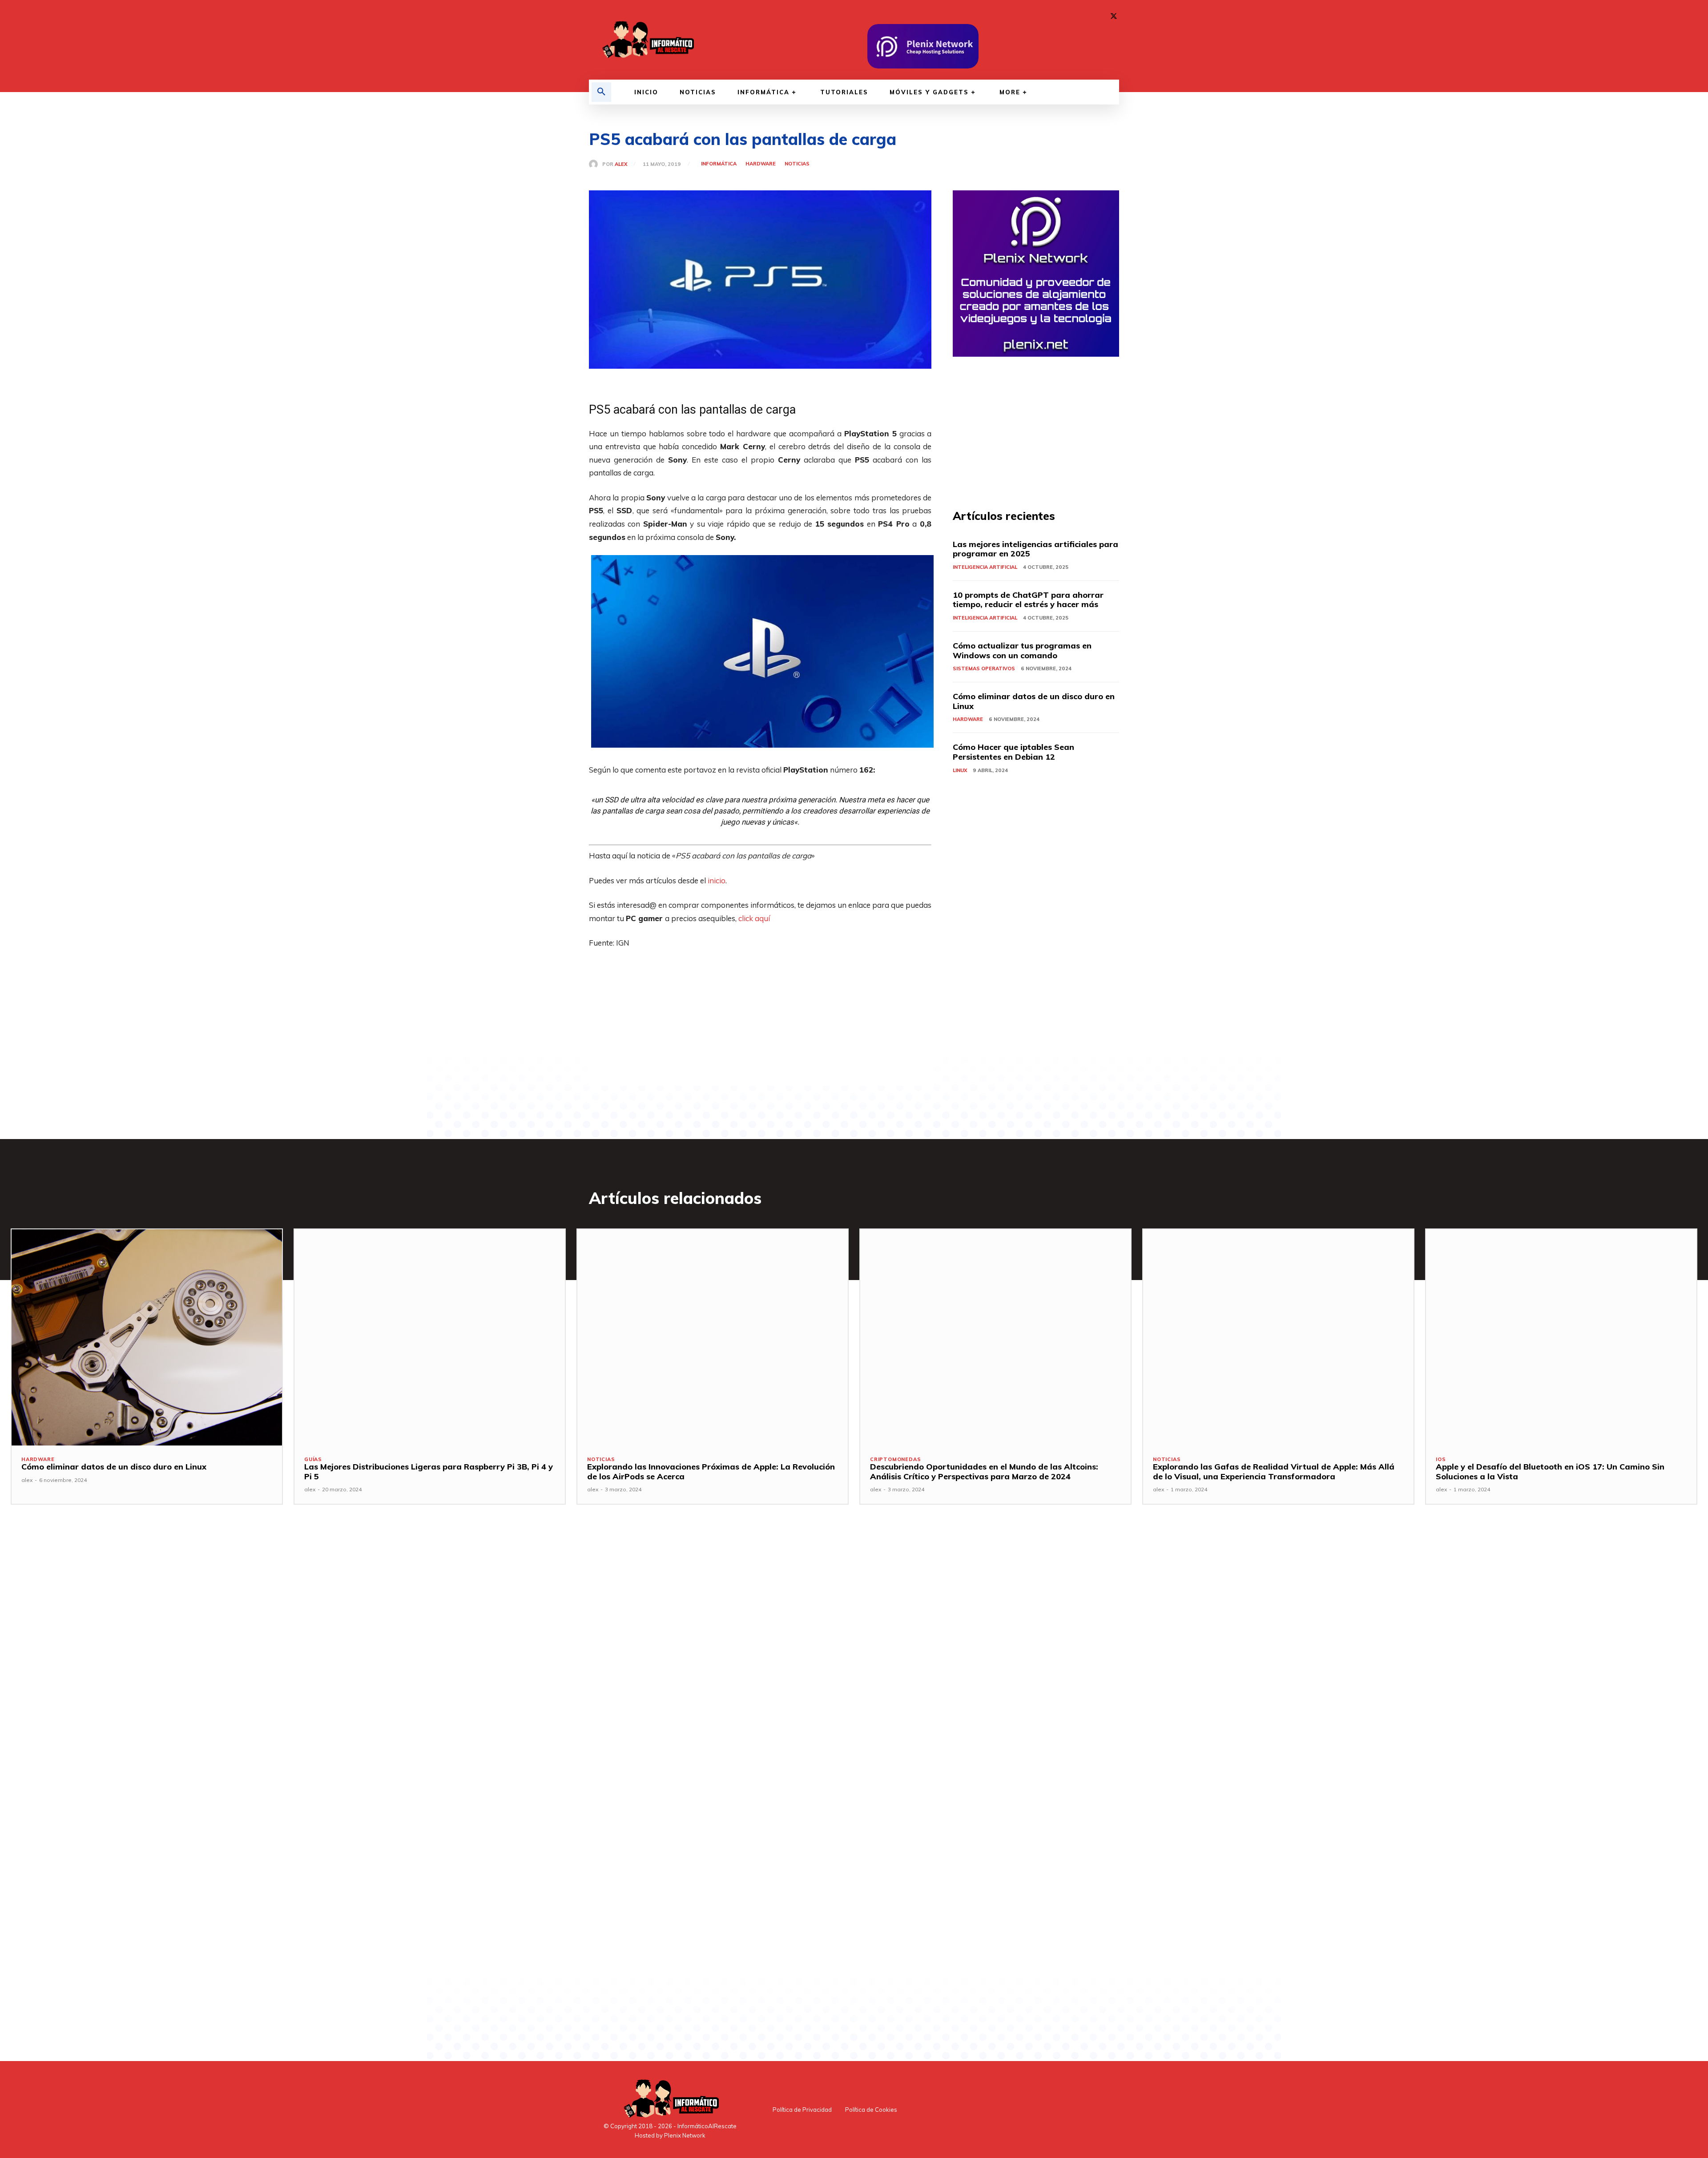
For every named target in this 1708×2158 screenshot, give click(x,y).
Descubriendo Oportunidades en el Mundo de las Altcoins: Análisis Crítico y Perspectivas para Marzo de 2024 (984, 1472)
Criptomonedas (895, 1459)
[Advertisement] (760, 1023)
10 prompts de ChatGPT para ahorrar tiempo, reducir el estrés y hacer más (1028, 600)
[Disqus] (760, 1664)
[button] (601, 92)
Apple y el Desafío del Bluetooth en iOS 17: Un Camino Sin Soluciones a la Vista (1550, 1472)
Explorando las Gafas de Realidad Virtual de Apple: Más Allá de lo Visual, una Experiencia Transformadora (1274, 1472)
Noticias (797, 164)
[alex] (596, 164)
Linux (960, 770)
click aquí (754, 918)
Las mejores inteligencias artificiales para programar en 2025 (1035, 549)
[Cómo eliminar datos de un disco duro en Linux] (147, 1337)
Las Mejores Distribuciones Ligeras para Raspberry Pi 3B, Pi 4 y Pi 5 (429, 1472)
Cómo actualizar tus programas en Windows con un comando (1022, 650)
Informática (719, 164)
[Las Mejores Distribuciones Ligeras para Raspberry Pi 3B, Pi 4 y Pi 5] (430, 1337)
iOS (1441, 1459)
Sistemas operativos (984, 668)
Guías (313, 1459)
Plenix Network (685, 2135)
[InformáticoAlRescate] (647, 40)
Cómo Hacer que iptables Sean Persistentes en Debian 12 (1013, 752)
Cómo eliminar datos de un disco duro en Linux (1034, 701)
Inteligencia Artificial (985, 567)
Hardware (761, 164)
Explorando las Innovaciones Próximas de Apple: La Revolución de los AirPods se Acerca (711, 1472)
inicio (717, 880)
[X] (1114, 16)
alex (621, 164)
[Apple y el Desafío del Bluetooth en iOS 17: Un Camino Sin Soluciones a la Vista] (1561, 1337)
